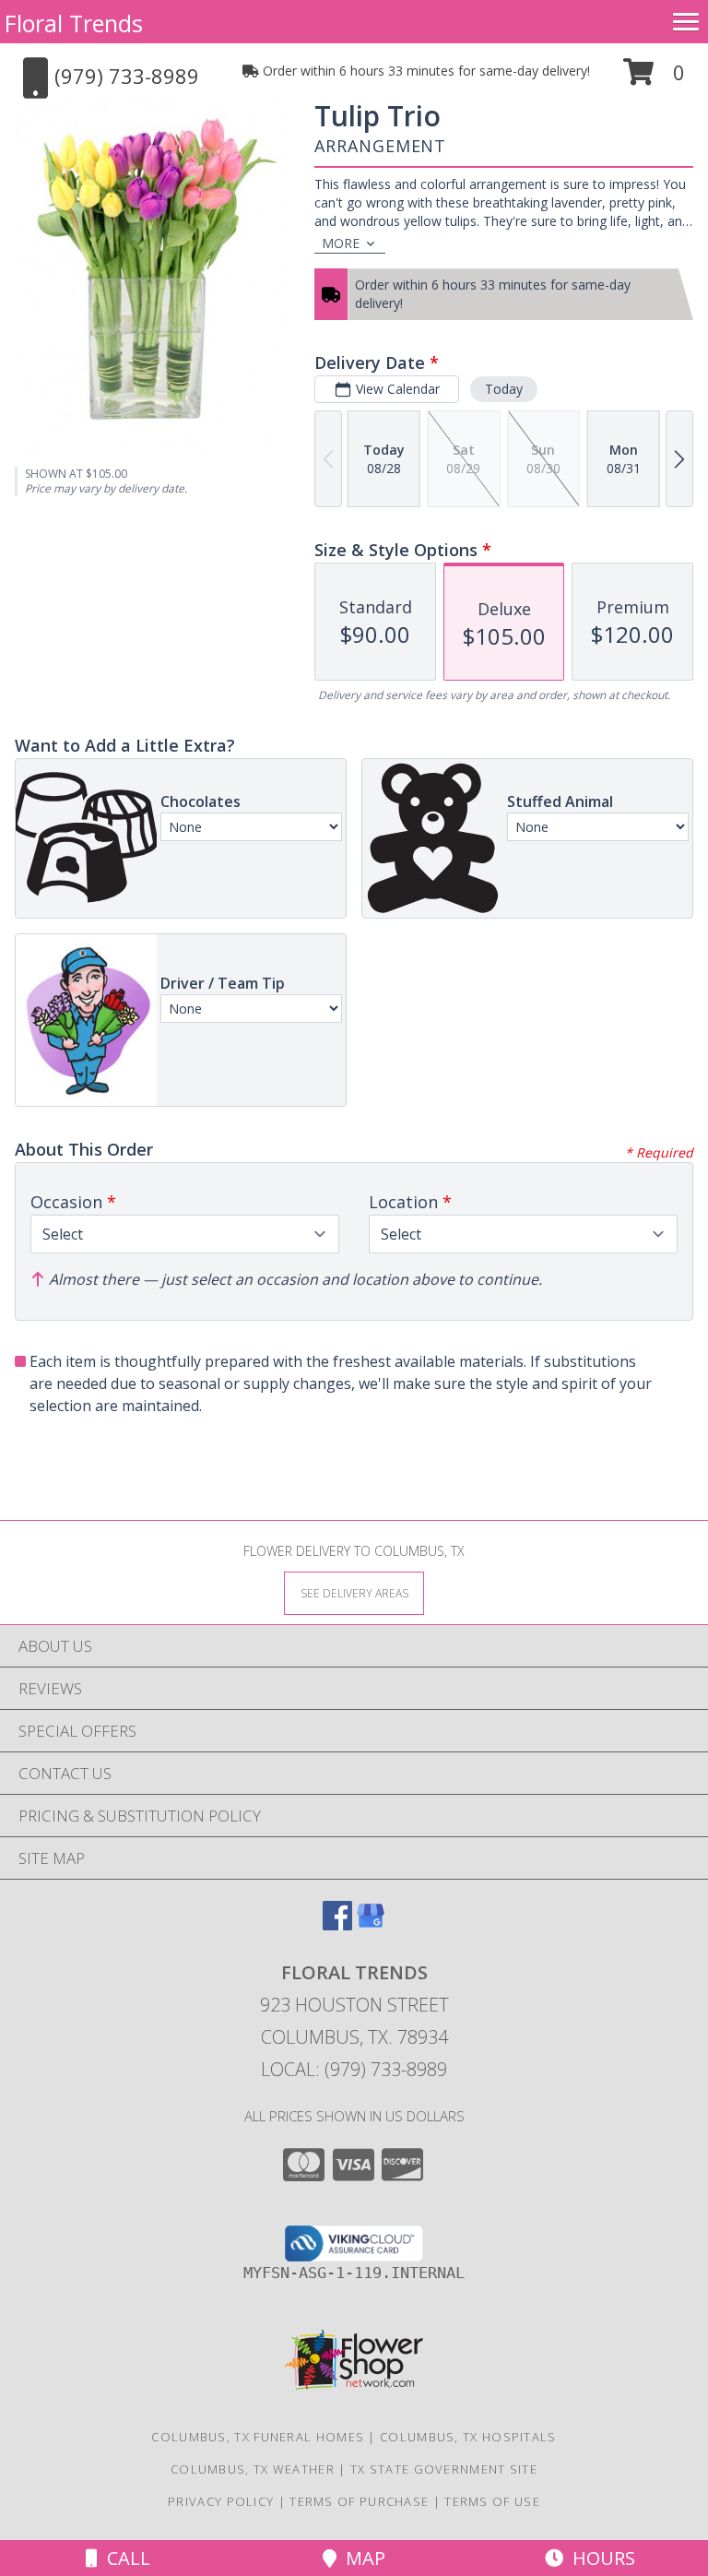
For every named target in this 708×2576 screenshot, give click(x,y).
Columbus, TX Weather (253, 2469)
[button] (654, 79)
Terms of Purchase (359, 2501)
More (341, 243)
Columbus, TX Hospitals (468, 2437)
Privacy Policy (221, 2501)
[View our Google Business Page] (371, 1924)
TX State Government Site (444, 2469)
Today (504, 389)
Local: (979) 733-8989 (354, 2069)
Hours (599, 2558)
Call (124, 2558)
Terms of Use (492, 2501)
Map (361, 2558)
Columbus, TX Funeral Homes (258, 2437)
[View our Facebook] (337, 1924)
